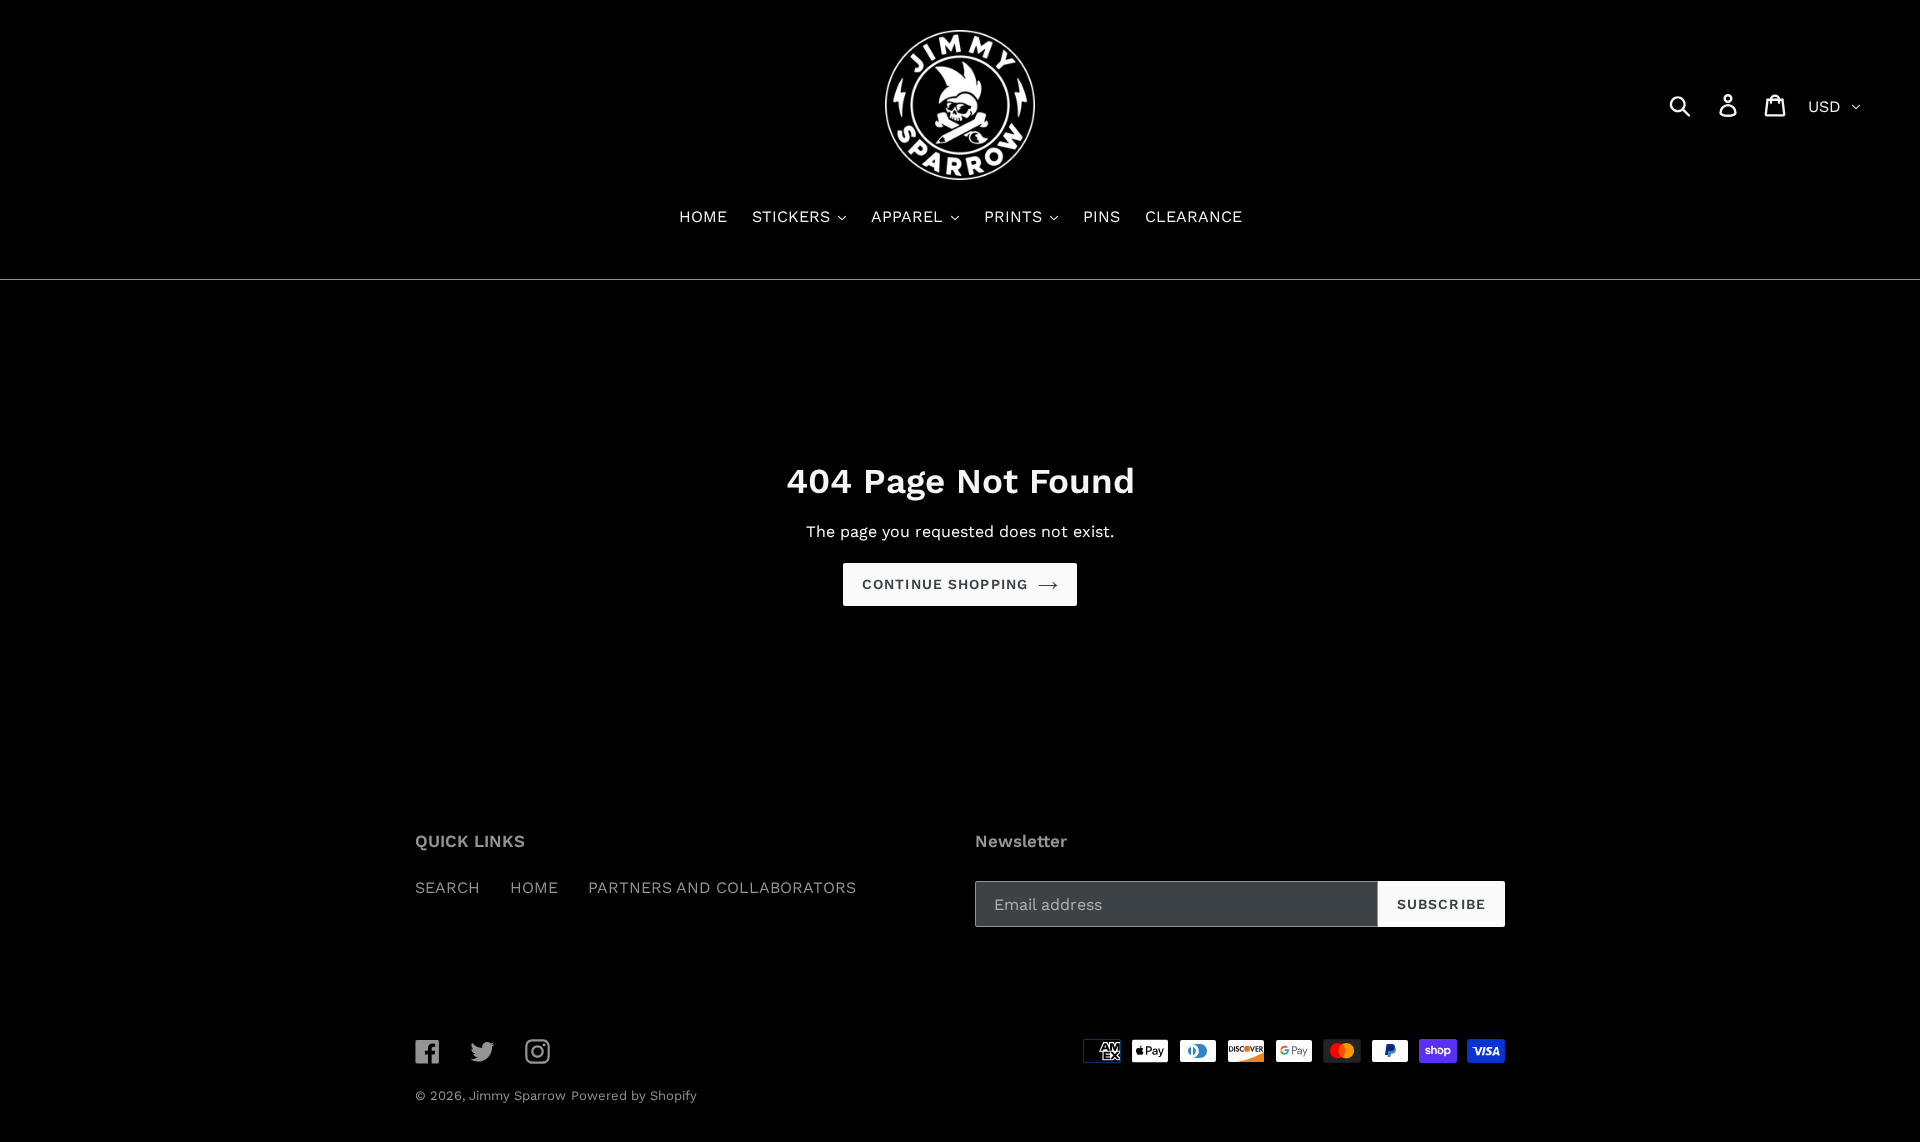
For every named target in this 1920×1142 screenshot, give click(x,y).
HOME (534, 887)
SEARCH (447, 887)
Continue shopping (945, 584)
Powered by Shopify (634, 1095)
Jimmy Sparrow (517, 1095)
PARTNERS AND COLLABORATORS (722, 887)
